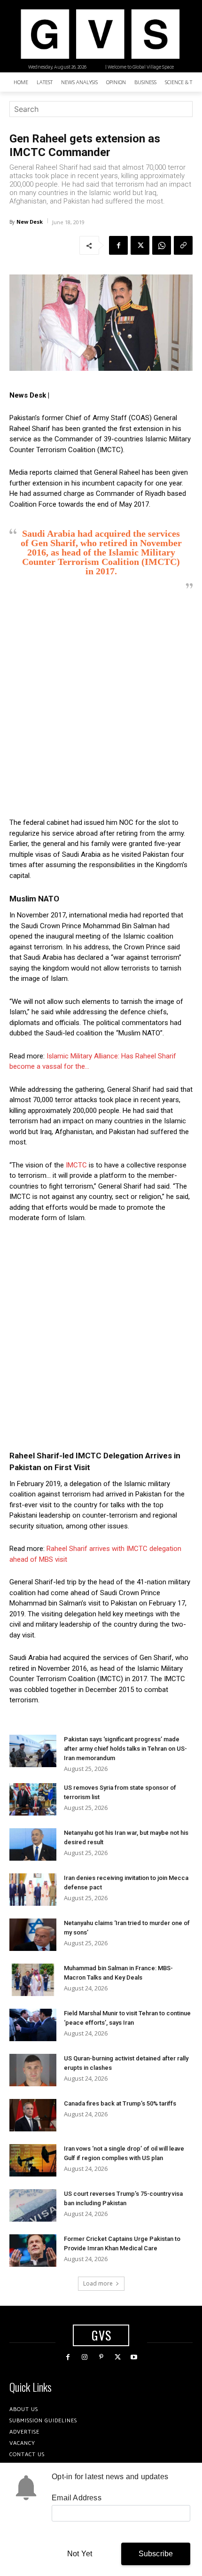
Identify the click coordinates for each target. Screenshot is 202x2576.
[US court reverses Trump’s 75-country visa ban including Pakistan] (33, 2205)
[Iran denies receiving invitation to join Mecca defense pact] (33, 1890)
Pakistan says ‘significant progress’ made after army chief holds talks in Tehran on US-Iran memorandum (125, 1749)
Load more (98, 2283)
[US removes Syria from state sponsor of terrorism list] (33, 1799)
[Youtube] (134, 2357)
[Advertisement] (101, 704)
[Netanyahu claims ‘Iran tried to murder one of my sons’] (33, 1935)
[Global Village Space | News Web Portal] (100, 34)
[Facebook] (118, 245)
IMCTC (76, 1165)
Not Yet (80, 2554)
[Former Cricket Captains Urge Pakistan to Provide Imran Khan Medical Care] (33, 2251)
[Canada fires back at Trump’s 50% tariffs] (33, 2115)
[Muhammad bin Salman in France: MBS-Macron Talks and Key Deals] (33, 1980)
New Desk (30, 222)
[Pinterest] (101, 2357)
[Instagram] (84, 2357)
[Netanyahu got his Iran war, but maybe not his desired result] (33, 1844)
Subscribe (156, 2554)
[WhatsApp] (162, 245)
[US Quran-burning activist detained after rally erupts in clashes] (33, 2070)
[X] (140, 245)
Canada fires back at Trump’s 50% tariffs (120, 2103)
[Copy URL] (183, 245)
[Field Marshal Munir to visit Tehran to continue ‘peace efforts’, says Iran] (33, 2025)
